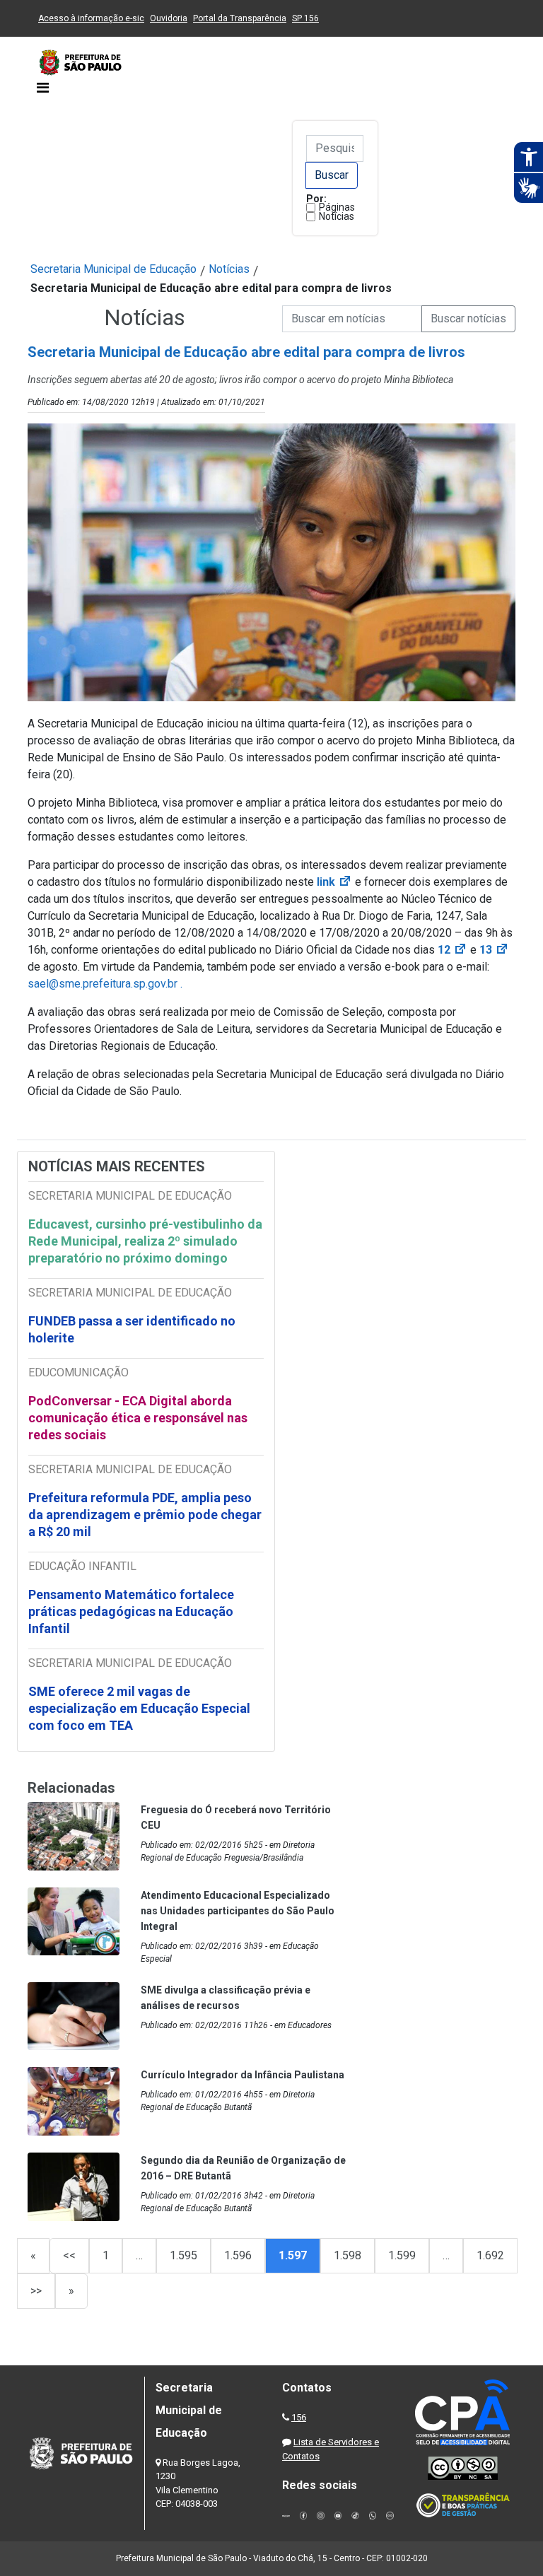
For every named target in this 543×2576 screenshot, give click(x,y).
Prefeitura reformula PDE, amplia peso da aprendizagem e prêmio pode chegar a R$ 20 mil (145, 1515)
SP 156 (305, 18)
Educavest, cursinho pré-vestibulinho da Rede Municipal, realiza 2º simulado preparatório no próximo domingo (145, 1241)
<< (69, 2255)
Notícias (337, 216)
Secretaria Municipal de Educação (113, 269)
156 (299, 2417)
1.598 (348, 2255)
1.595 (183, 2255)
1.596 (238, 2255)
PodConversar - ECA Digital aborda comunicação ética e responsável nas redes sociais (138, 1418)
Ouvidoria (169, 18)
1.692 (490, 2255)
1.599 (402, 2255)
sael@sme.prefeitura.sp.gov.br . (105, 984)
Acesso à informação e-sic (91, 18)
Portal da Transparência (240, 18)
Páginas (337, 207)
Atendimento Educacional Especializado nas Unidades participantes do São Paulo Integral (238, 1911)
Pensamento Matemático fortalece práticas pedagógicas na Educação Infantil (131, 1611)
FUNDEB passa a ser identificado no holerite (132, 1329)
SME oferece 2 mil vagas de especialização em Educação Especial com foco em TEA (139, 1708)
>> (36, 2291)
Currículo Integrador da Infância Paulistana (243, 2075)
